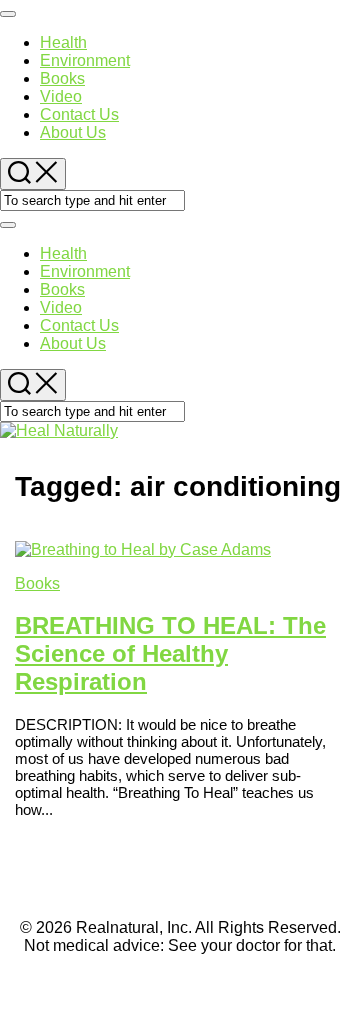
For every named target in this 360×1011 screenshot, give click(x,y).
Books (62, 78)
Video (61, 96)
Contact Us (79, 114)
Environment (85, 60)
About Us (73, 132)
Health (63, 42)
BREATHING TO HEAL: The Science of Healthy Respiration (170, 653)
